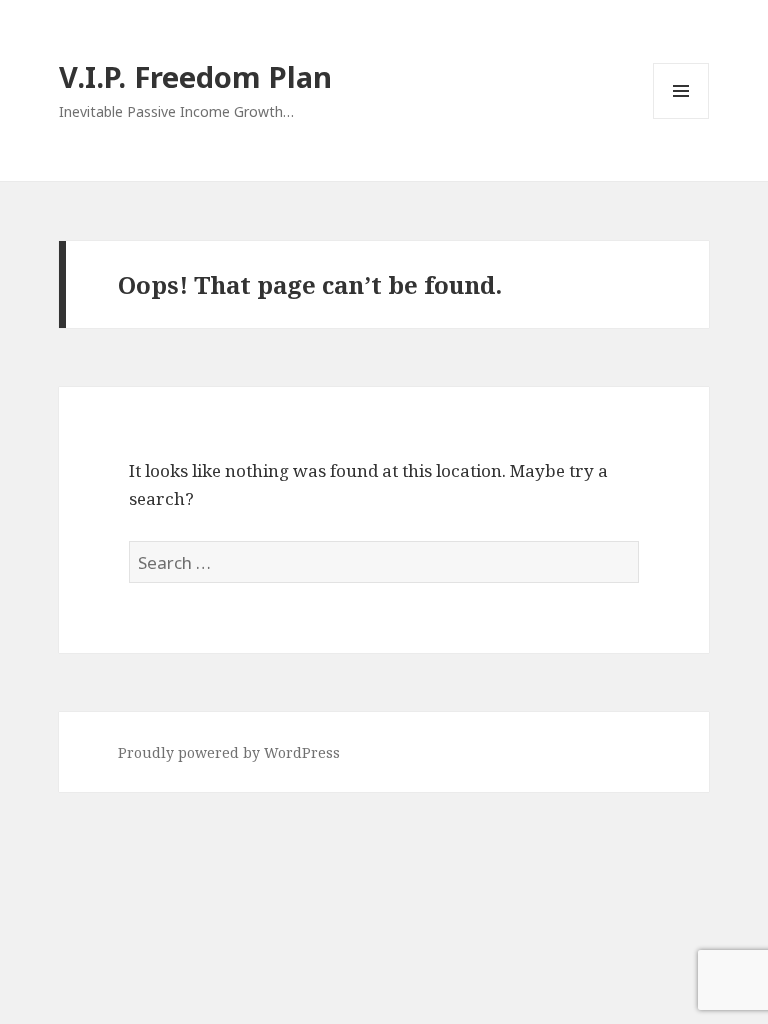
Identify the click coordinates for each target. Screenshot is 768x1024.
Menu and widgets (681, 118)
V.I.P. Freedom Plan (195, 76)
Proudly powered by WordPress (229, 752)
